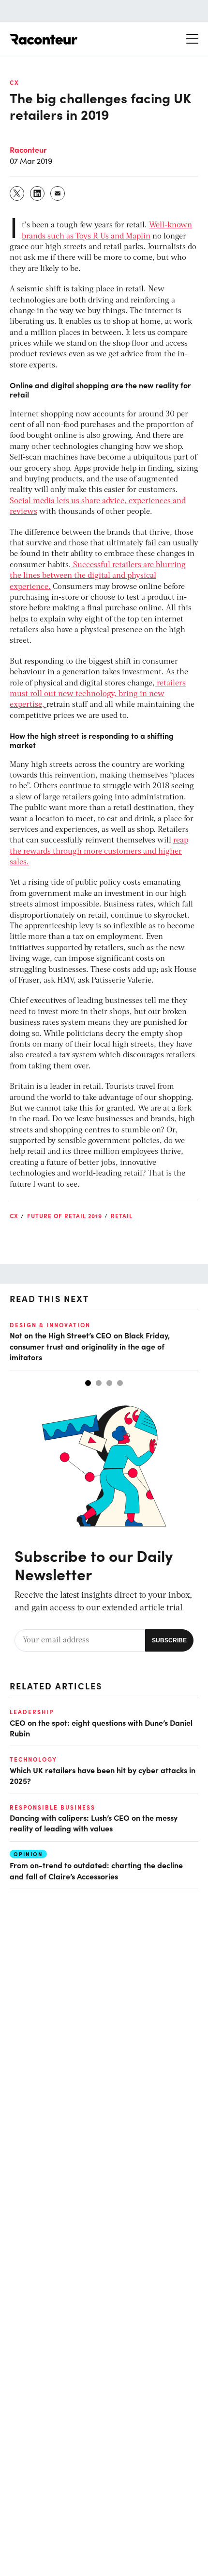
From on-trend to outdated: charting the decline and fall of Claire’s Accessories (96, 1870)
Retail (122, 1216)
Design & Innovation (50, 1325)
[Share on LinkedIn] (38, 193)
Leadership (32, 1712)
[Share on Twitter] (17, 193)
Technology (33, 1759)
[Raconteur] (44, 39)
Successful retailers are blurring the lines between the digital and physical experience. (98, 576)
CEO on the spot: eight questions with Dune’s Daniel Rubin (101, 1728)
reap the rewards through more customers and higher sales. (99, 851)
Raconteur (28, 149)
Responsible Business (52, 1807)
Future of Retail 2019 (65, 1216)
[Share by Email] (58, 193)
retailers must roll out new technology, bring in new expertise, (98, 694)
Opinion (28, 1854)
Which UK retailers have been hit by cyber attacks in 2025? (103, 1775)
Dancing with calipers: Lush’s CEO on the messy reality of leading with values (94, 1823)
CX (15, 82)
